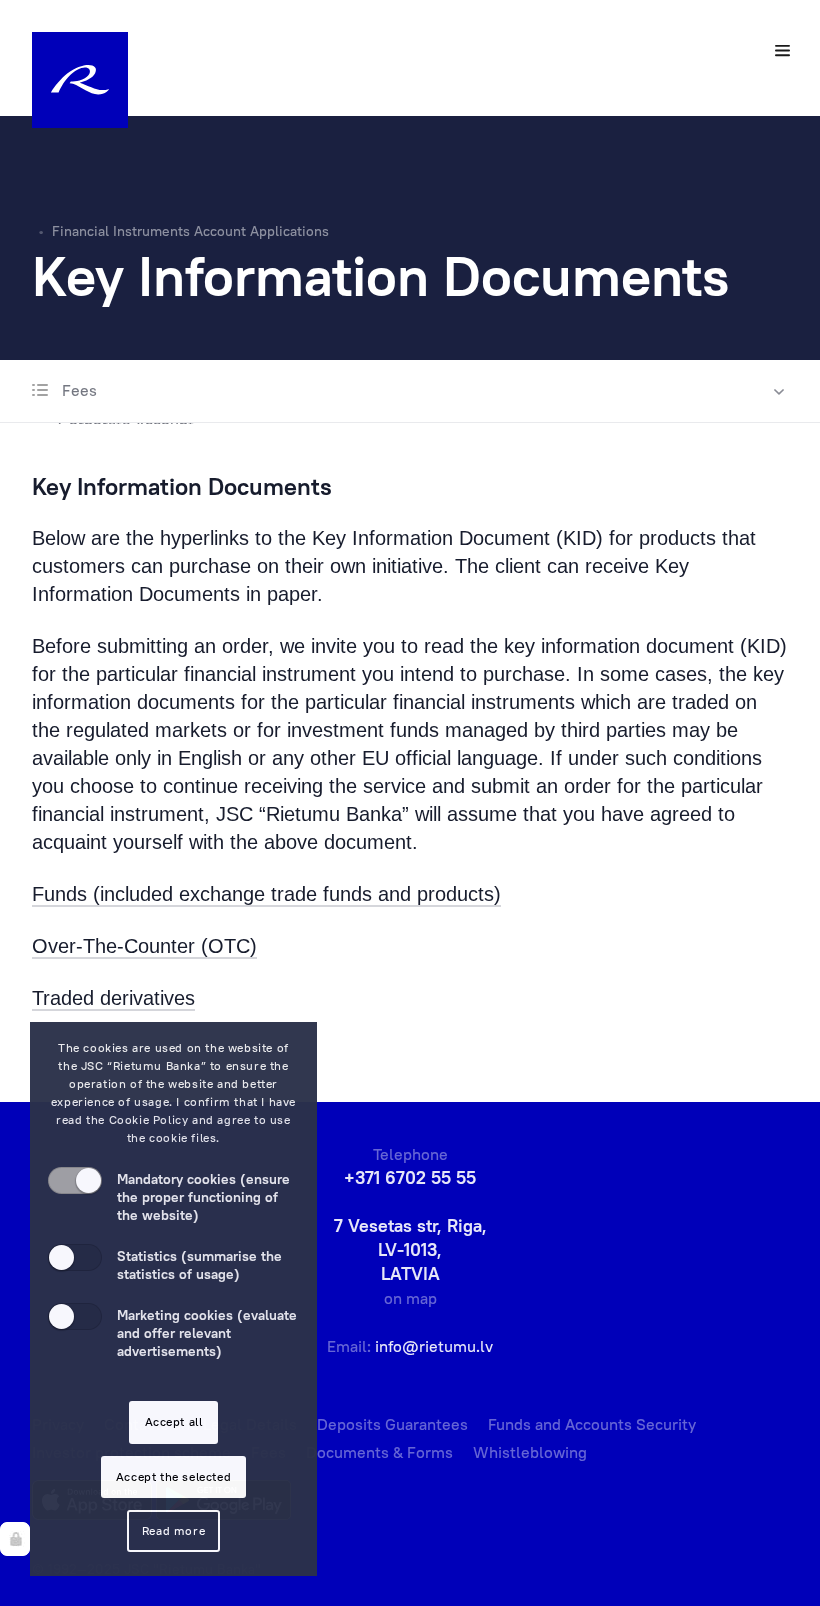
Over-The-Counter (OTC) (144, 946)
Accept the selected (173, 1476)
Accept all (174, 1421)
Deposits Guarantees (392, 1424)
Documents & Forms (379, 1452)
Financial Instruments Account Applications (190, 231)
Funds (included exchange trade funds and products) (266, 894)
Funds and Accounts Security (592, 1424)
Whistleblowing (530, 1452)
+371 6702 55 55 (410, 1177)
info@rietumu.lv (434, 1346)
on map (410, 1298)
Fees (77, 390)
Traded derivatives (113, 998)
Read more (173, 1530)
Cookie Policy (149, 1119)
